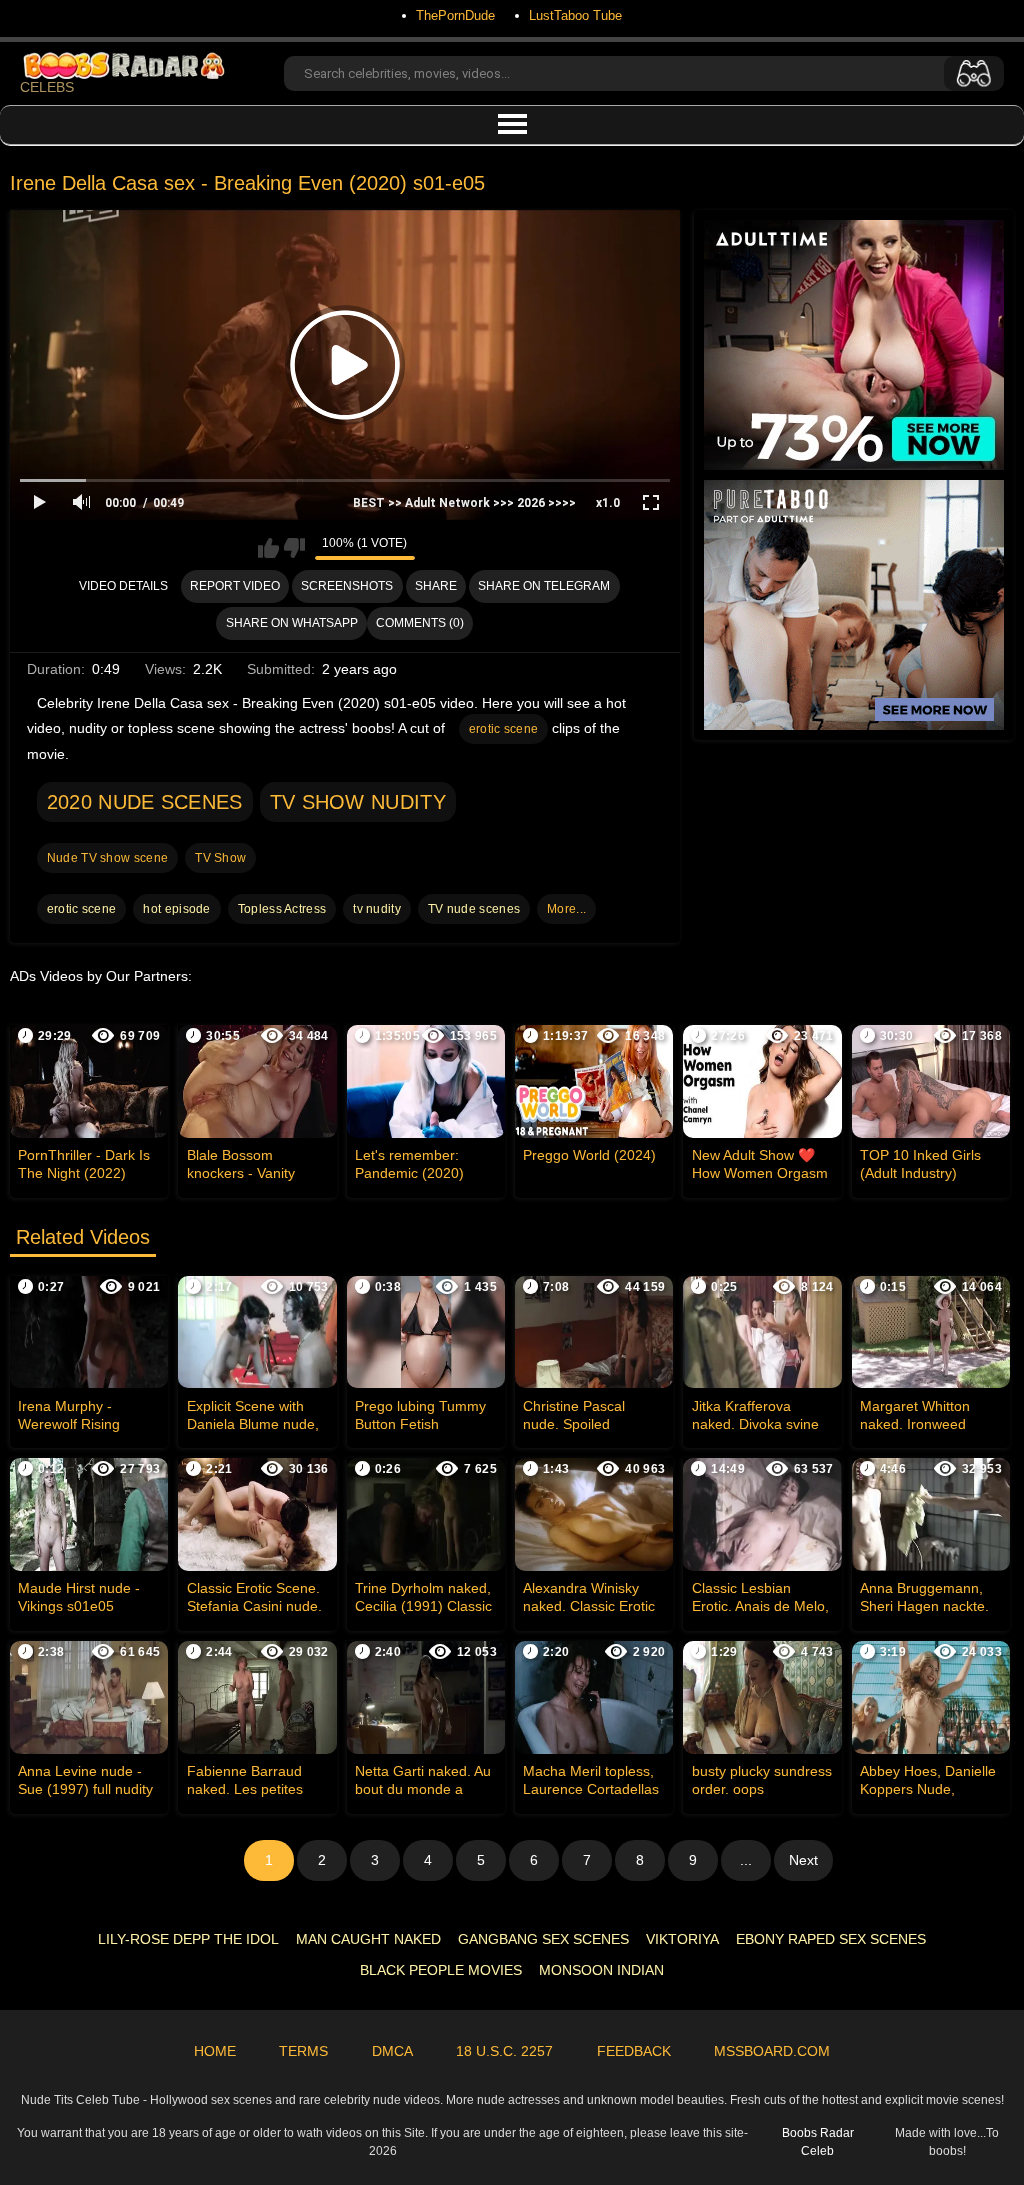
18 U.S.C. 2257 (504, 2051)
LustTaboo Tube (575, 15)
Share (436, 586)
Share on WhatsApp (292, 623)
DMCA (392, 2051)
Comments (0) (420, 623)
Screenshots (347, 586)
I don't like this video (294, 548)
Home (215, 2051)
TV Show (220, 858)
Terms (303, 2051)
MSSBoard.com (772, 2051)
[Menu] (512, 125)
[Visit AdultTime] (854, 345)
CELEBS (47, 87)
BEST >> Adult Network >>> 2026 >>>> (464, 503)
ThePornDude (455, 15)
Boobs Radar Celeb (818, 2142)
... (746, 1860)
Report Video (235, 586)
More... (566, 909)
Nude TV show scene (107, 858)
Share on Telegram (544, 586)
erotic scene (504, 729)
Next (803, 1860)
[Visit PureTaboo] (854, 605)
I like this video (268, 548)
